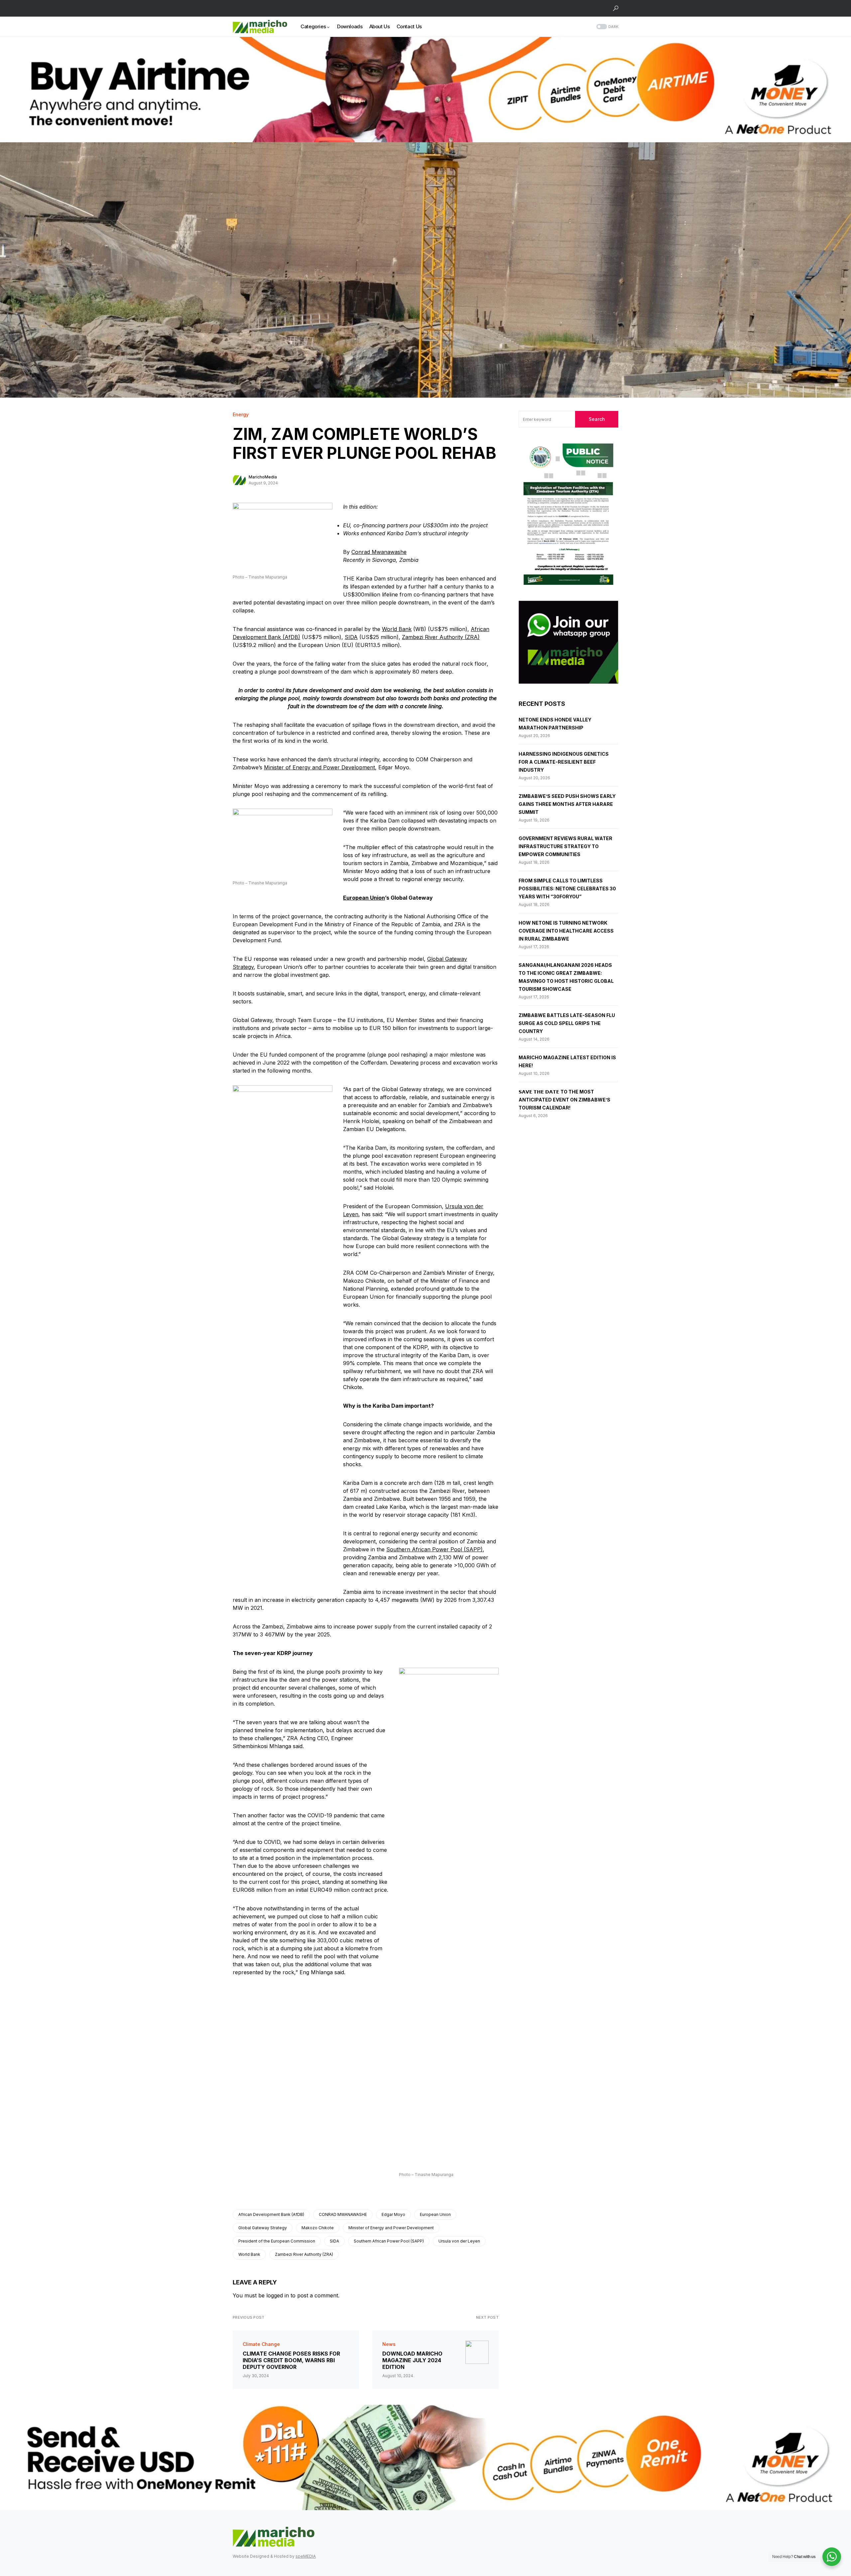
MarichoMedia (263, 477)
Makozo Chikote (318, 2228)
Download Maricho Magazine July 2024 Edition (412, 2360)
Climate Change (261, 2344)
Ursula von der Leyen (459, 2241)
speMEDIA (306, 2556)
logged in (278, 2295)
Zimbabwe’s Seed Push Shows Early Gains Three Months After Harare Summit (567, 804)
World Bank (397, 629)
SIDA (351, 637)
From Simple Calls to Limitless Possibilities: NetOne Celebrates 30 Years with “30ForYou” (567, 889)
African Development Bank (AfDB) (271, 2214)
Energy (241, 414)
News (389, 2344)
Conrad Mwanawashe (379, 552)
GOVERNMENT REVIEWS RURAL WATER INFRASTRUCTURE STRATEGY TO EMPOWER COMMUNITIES (565, 846)
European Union (364, 898)
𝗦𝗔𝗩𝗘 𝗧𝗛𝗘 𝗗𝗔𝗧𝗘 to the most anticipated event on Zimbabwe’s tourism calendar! (564, 1100)
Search (597, 419)
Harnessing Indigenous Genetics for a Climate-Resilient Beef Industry (564, 762)
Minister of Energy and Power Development (319, 767)
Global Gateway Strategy (263, 2228)
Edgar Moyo (393, 2214)
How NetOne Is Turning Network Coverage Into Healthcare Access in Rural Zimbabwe (566, 931)
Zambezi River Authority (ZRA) (441, 637)
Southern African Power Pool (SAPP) (434, 1549)
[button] (616, 8)
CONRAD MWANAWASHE (343, 2214)
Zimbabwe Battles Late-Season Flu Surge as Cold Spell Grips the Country (567, 1023)
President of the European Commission (277, 2241)
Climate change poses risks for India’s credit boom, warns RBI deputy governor (291, 2360)
